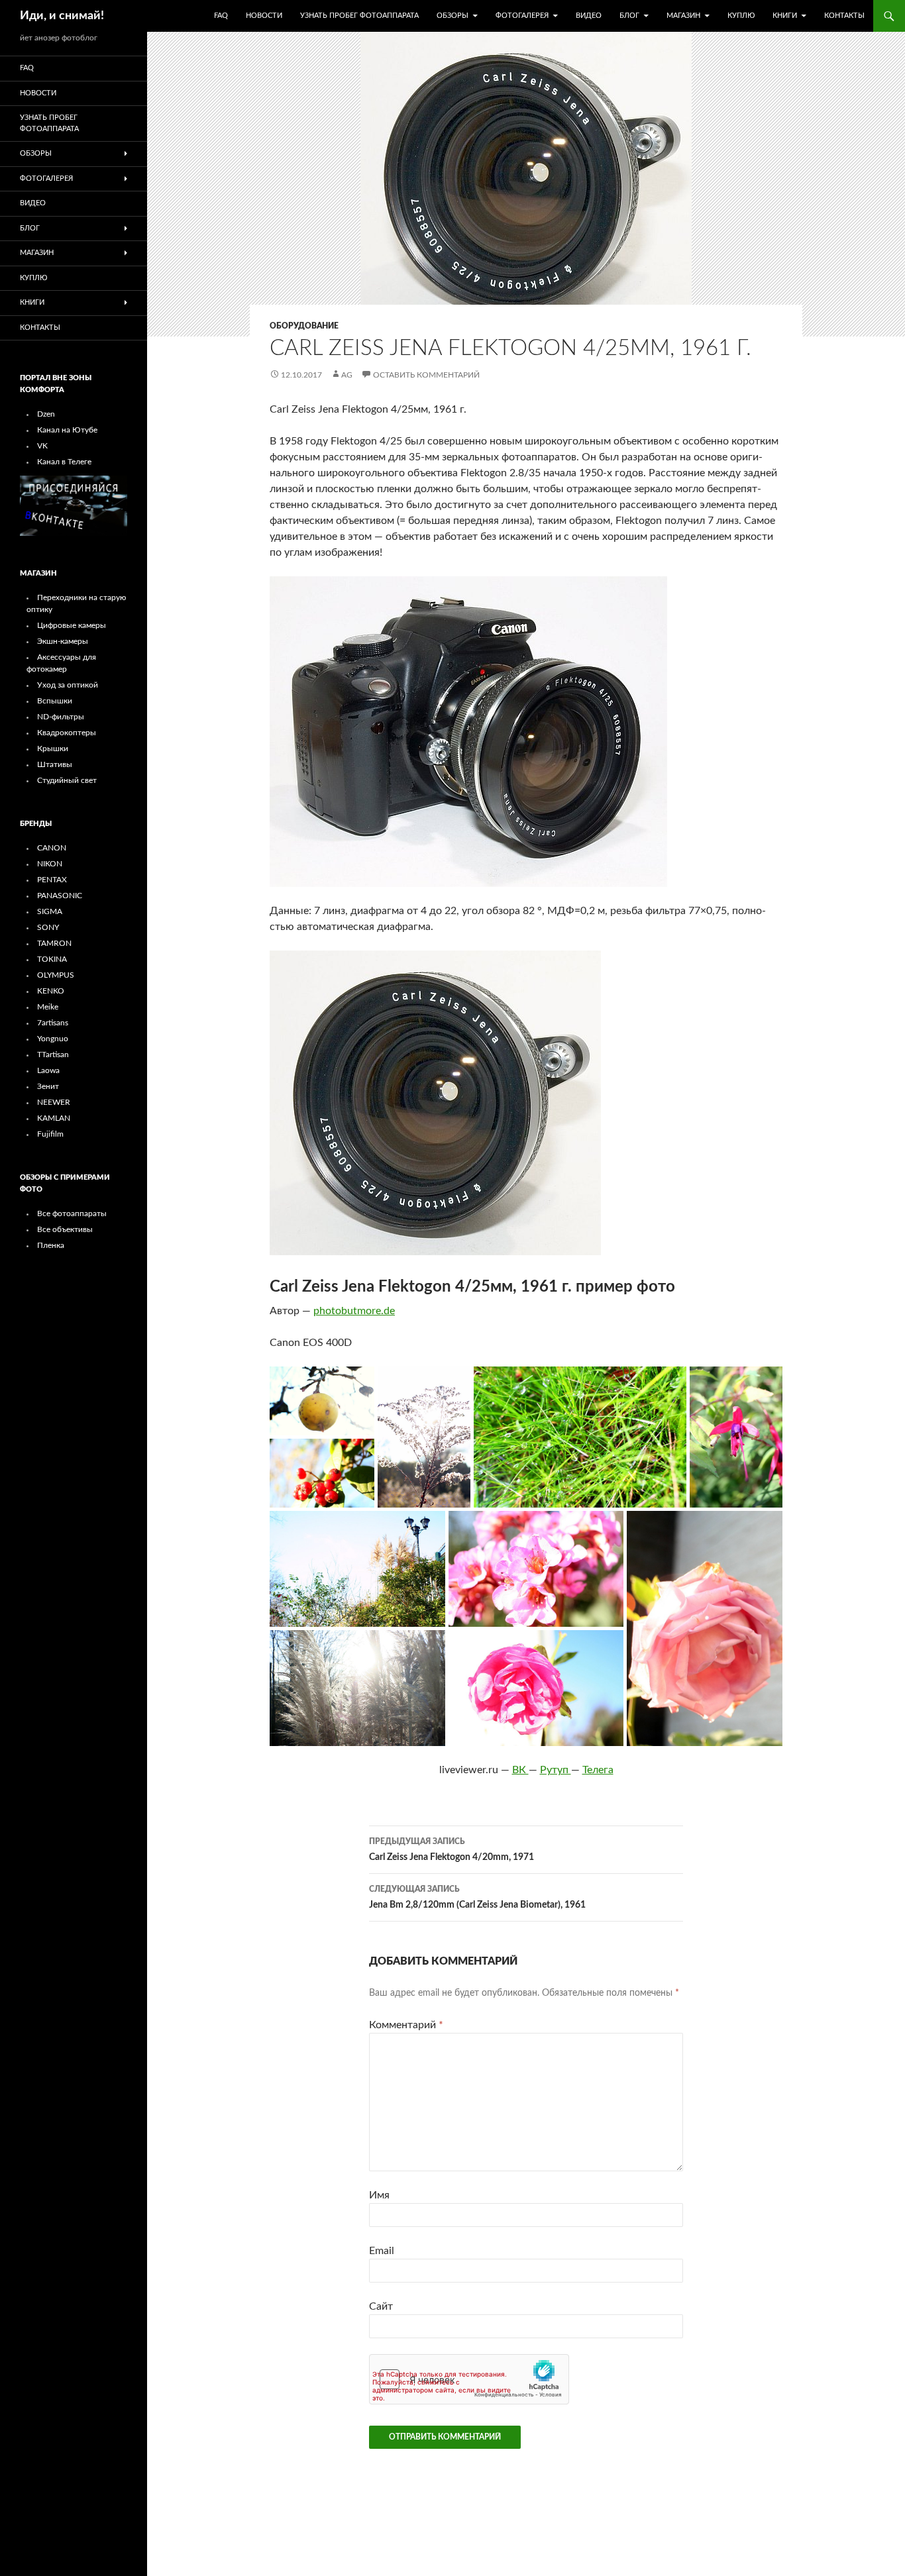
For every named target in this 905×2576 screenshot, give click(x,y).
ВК (520, 1770)
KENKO (51, 991)
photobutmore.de (354, 1311)
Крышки (53, 748)
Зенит (48, 1086)
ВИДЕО (589, 16)
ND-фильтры (61, 717)
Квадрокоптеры (67, 733)
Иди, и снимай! (62, 16)
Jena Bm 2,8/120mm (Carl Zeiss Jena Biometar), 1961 (477, 1897)
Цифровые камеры (72, 625)
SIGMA (50, 911)
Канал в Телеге (64, 462)
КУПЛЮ (741, 16)
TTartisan (53, 1055)
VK (42, 446)
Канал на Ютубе (67, 430)
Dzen (46, 414)
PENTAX (52, 880)
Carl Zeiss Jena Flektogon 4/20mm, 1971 (452, 1850)
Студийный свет (67, 780)
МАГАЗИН (683, 16)
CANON (52, 848)
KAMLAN (54, 1118)
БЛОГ (629, 16)
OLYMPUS (56, 975)
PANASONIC (60, 896)
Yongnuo (53, 1039)
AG (347, 375)
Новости (264, 16)
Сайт (381, 2306)
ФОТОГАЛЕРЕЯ (522, 16)
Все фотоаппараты (72, 1213)
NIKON (50, 864)
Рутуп (556, 1770)
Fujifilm (50, 1134)
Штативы (55, 764)
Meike (48, 1007)
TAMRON (54, 943)
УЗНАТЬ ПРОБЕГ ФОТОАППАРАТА (359, 16)
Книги (785, 16)
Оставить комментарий (426, 375)
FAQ (221, 16)
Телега (598, 1770)
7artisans (53, 1023)
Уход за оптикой (68, 685)
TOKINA (52, 959)
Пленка (51, 1245)
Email (382, 2251)
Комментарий (406, 2025)
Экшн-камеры (63, 641)
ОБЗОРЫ (452, 16)
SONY (48, 927)
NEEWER (54, 1102)
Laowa (48, 1070)
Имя (379, 2195)
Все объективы (65, 1229)
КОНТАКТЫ (844, 16)
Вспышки (55, 701)
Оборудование (304, 326)
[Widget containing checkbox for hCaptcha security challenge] (469, 2379)
